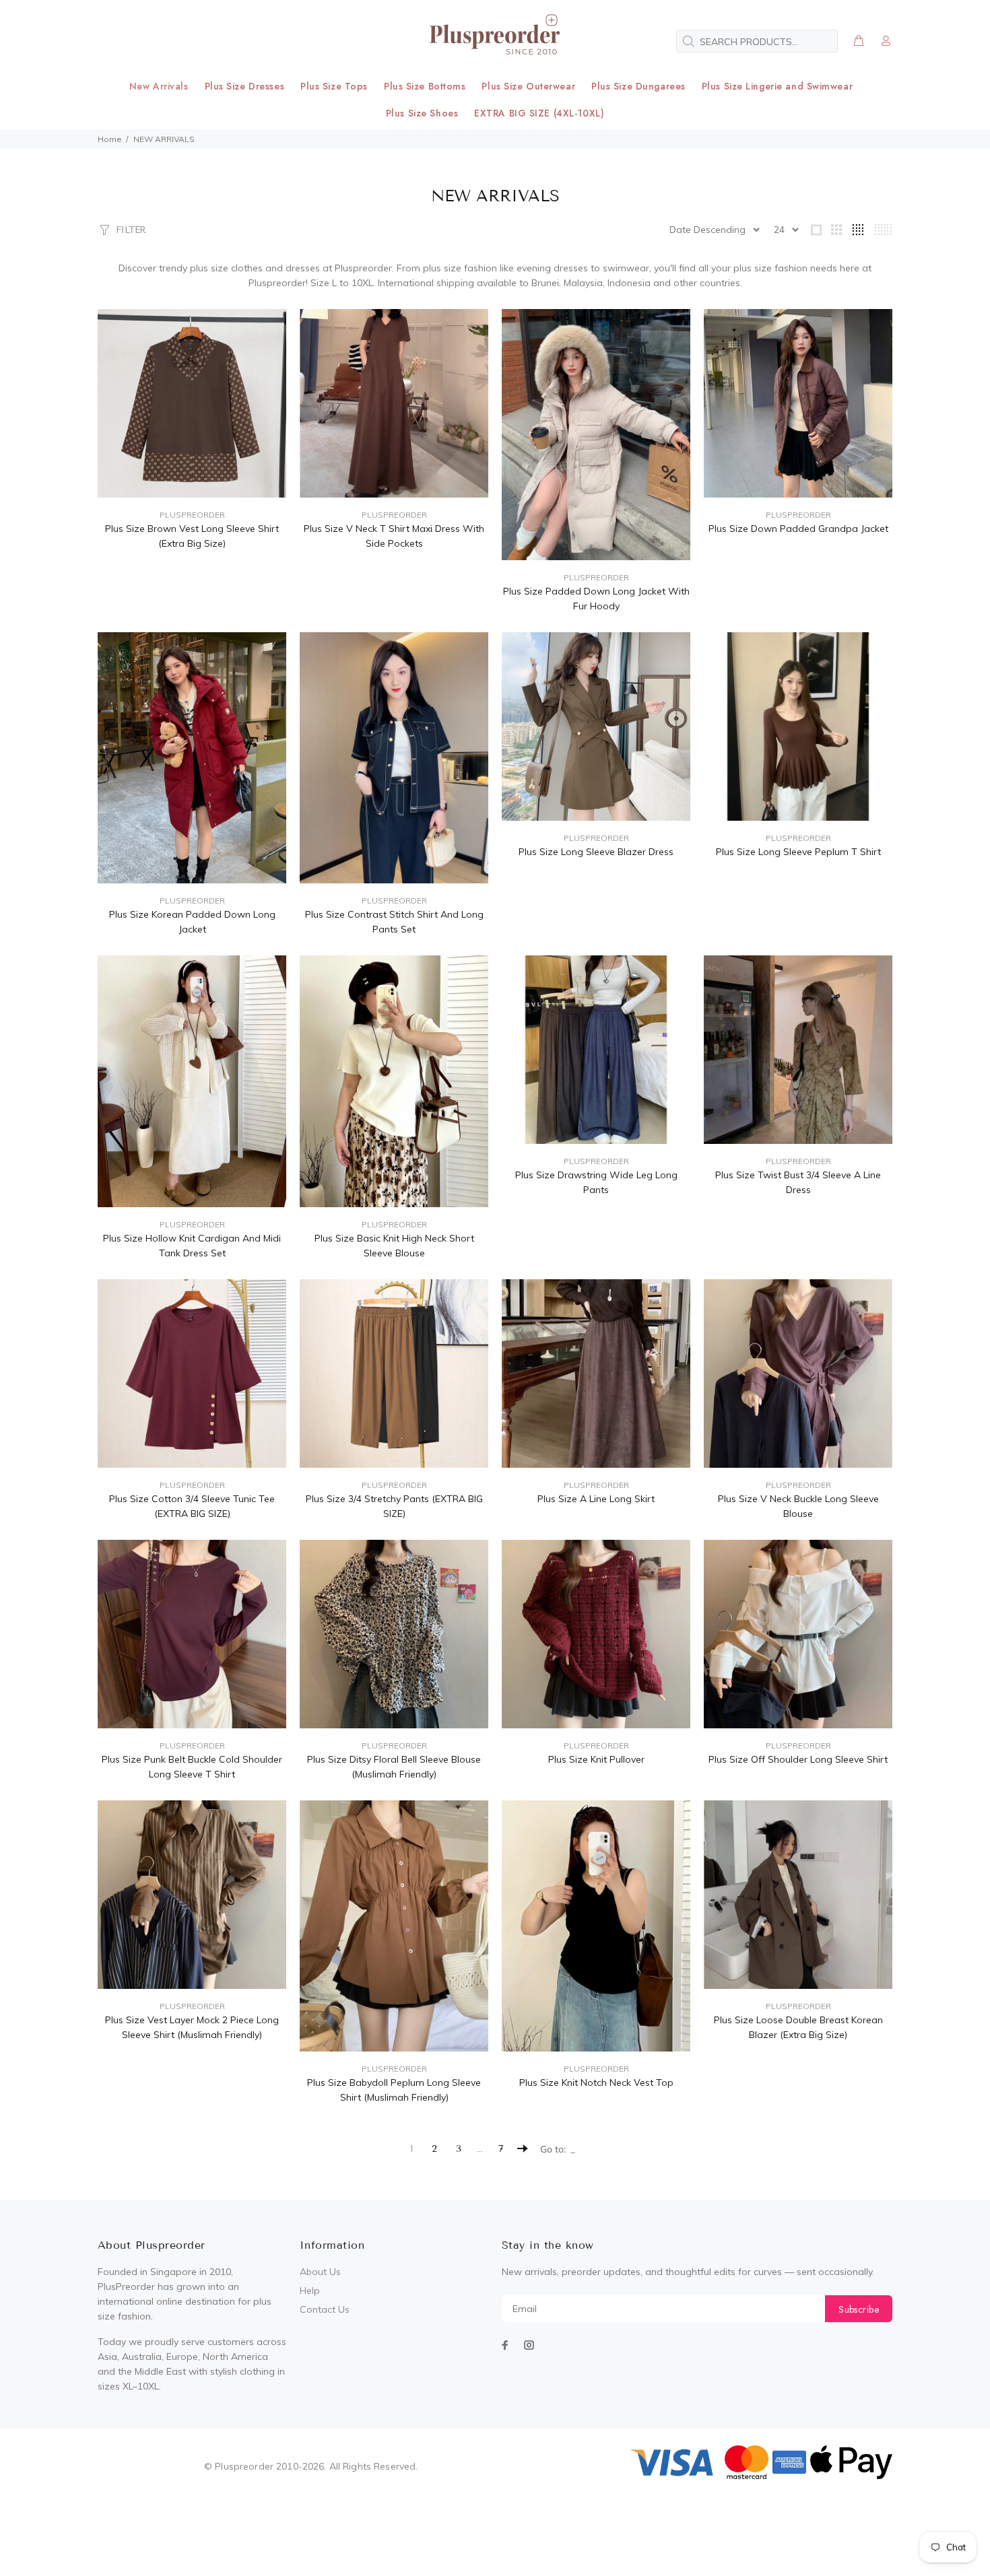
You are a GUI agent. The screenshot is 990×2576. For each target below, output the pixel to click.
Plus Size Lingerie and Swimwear (777, 86)
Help (310, 2291)
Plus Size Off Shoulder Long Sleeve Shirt (798, 1759)
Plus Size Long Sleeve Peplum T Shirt (798, 852)
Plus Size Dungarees (638, 86)
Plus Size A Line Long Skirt (596, 1499)
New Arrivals (159, 86)
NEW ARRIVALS (164, 139)
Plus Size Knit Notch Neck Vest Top (596, 2082)
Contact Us (325, 2309)
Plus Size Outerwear (528, 86)
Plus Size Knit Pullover (596, 1759)
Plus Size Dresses (245, 86)
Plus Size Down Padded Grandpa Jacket (798, 529)
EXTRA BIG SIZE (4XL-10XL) (539, 113)
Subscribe (859, 2309)
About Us (320, 2272)
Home (110, 139)
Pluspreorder (192, 515)
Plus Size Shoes (422, 113)
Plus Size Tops (334, 86)
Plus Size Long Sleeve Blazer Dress (596, 852)
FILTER (131, 230)
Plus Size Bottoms (425, 86)
